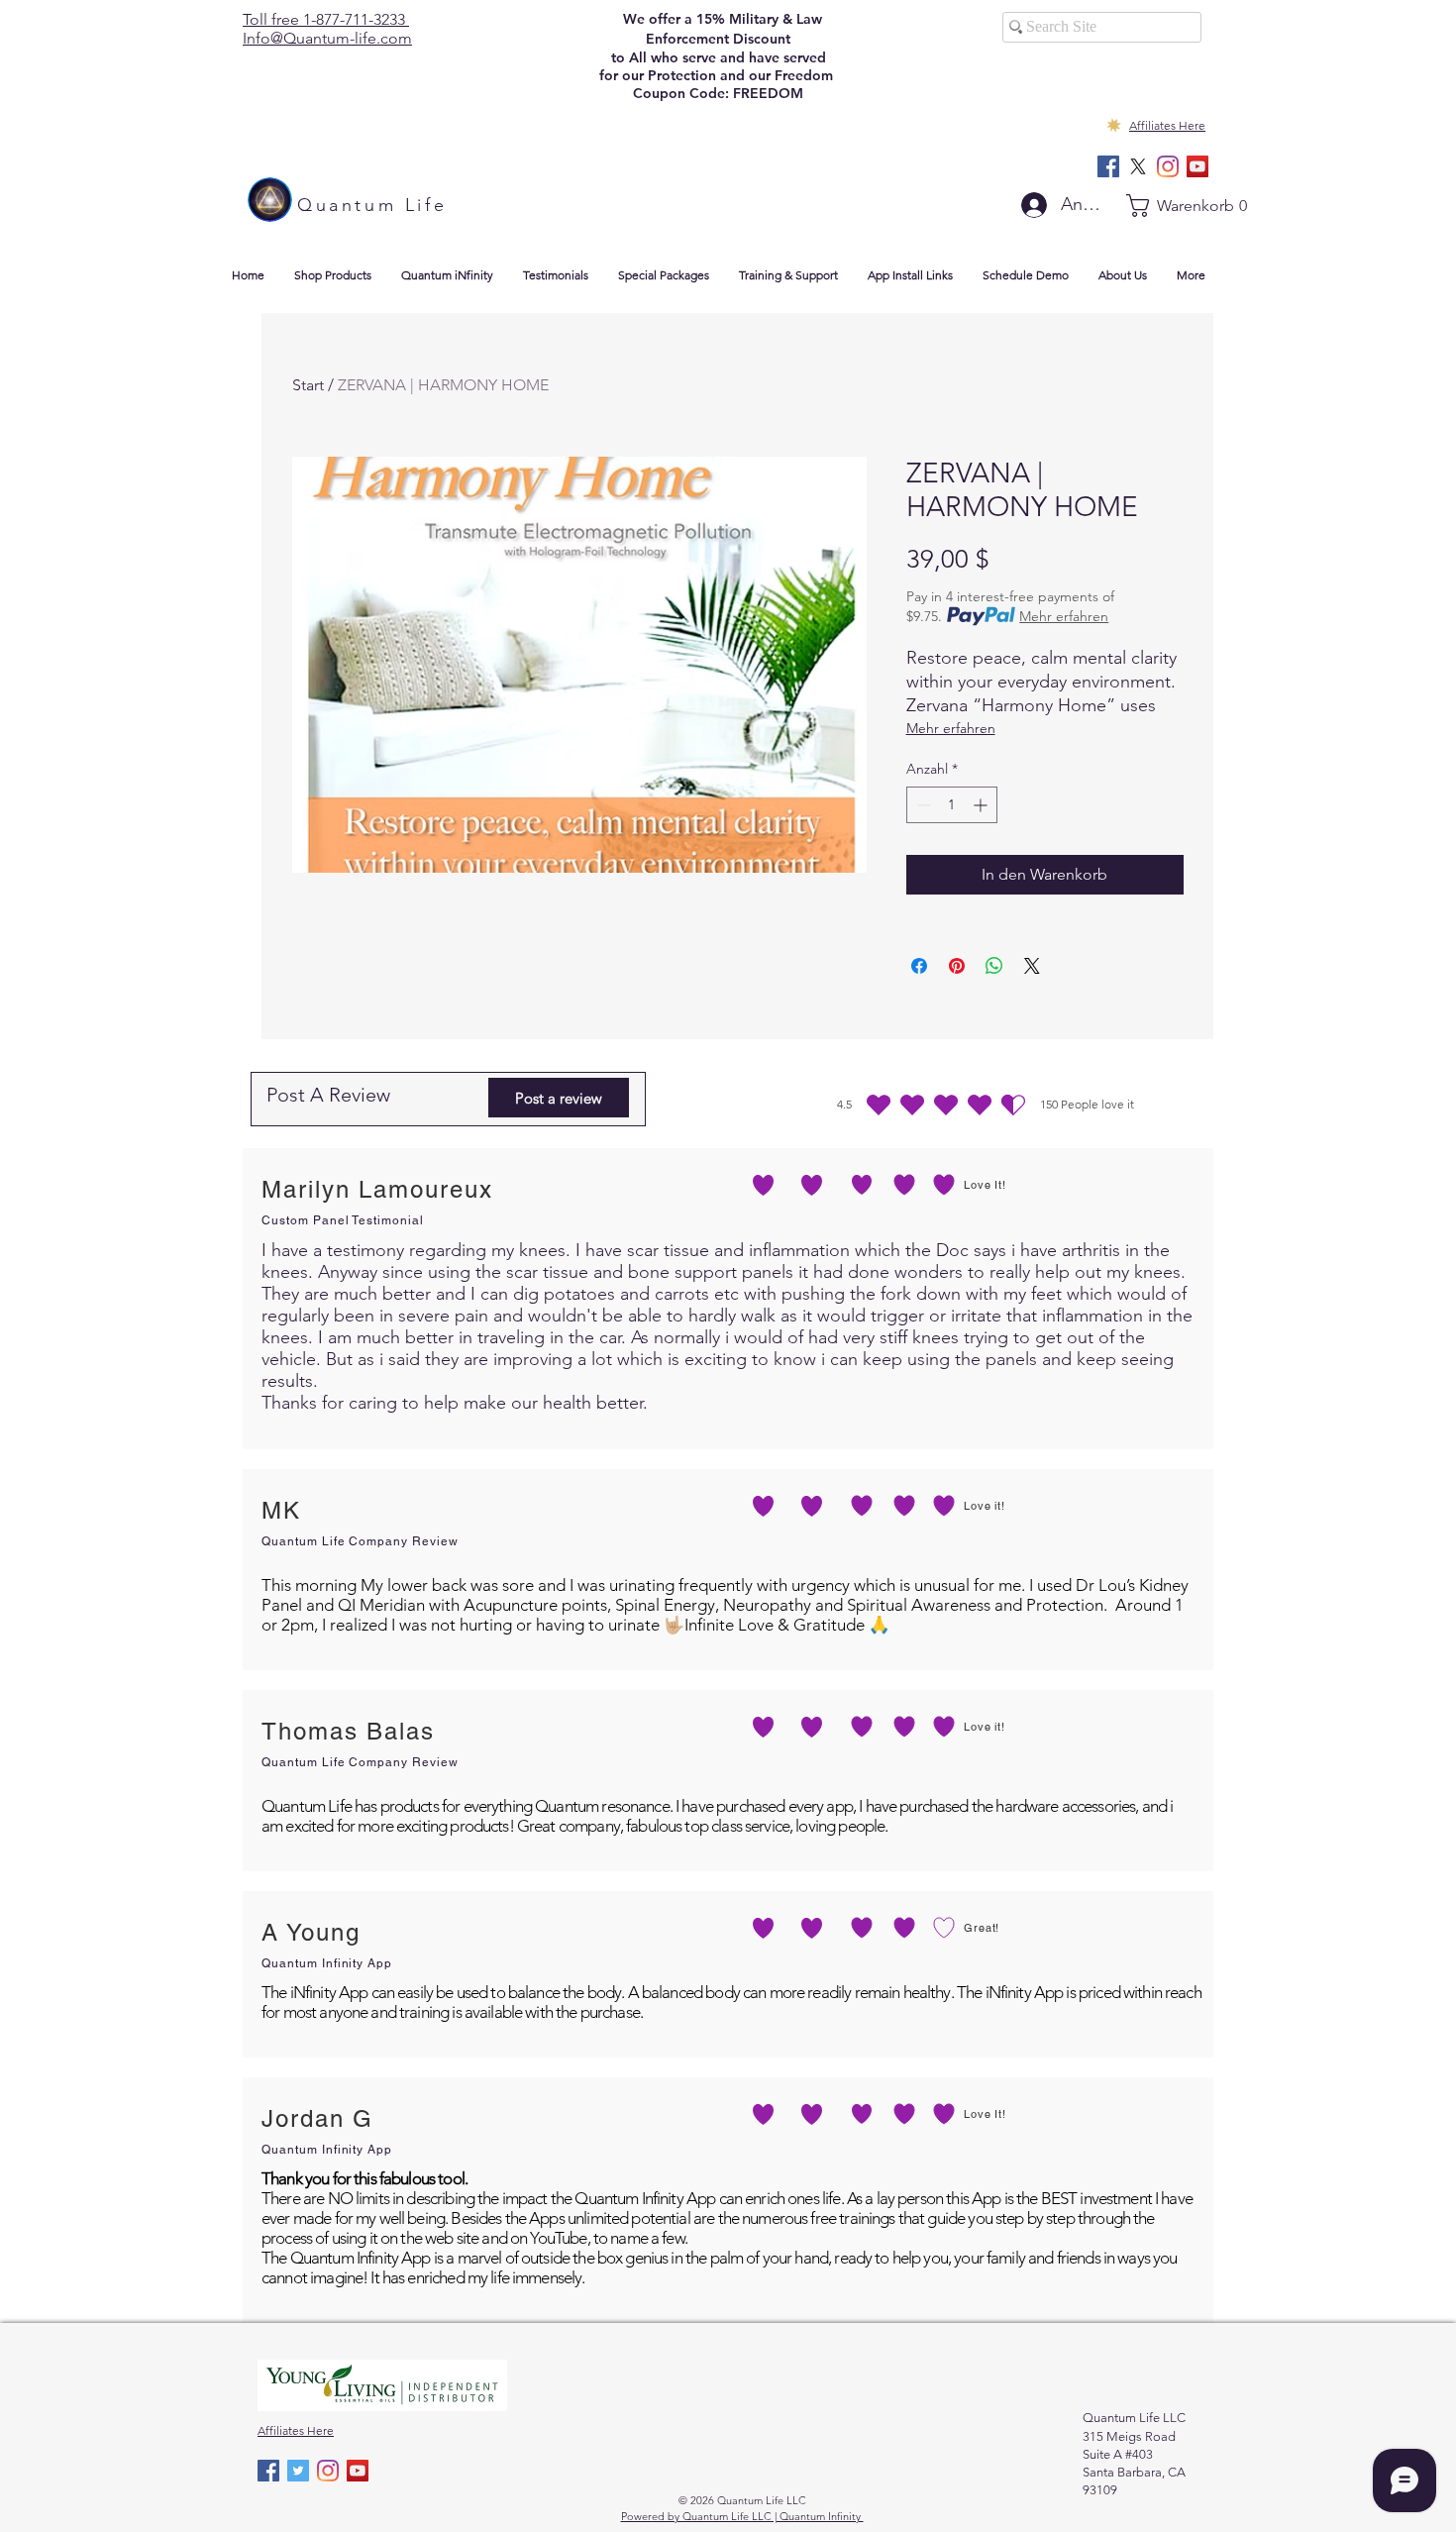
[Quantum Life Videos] (1197, 166)
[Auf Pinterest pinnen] (957, 966)
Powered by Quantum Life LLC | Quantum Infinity (742, 2516)
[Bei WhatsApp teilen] (994, 966)
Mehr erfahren (1064, 616)
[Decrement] (922, 805)
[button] (1170, 206)
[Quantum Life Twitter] (298, 2471)
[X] (1138, 166)
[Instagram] (1168, 166)
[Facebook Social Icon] (1108, 166)
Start (308, 385)
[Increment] (982, 805)
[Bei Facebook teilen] (919, 966)
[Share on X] (1032, 966)
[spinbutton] (952, 805)
